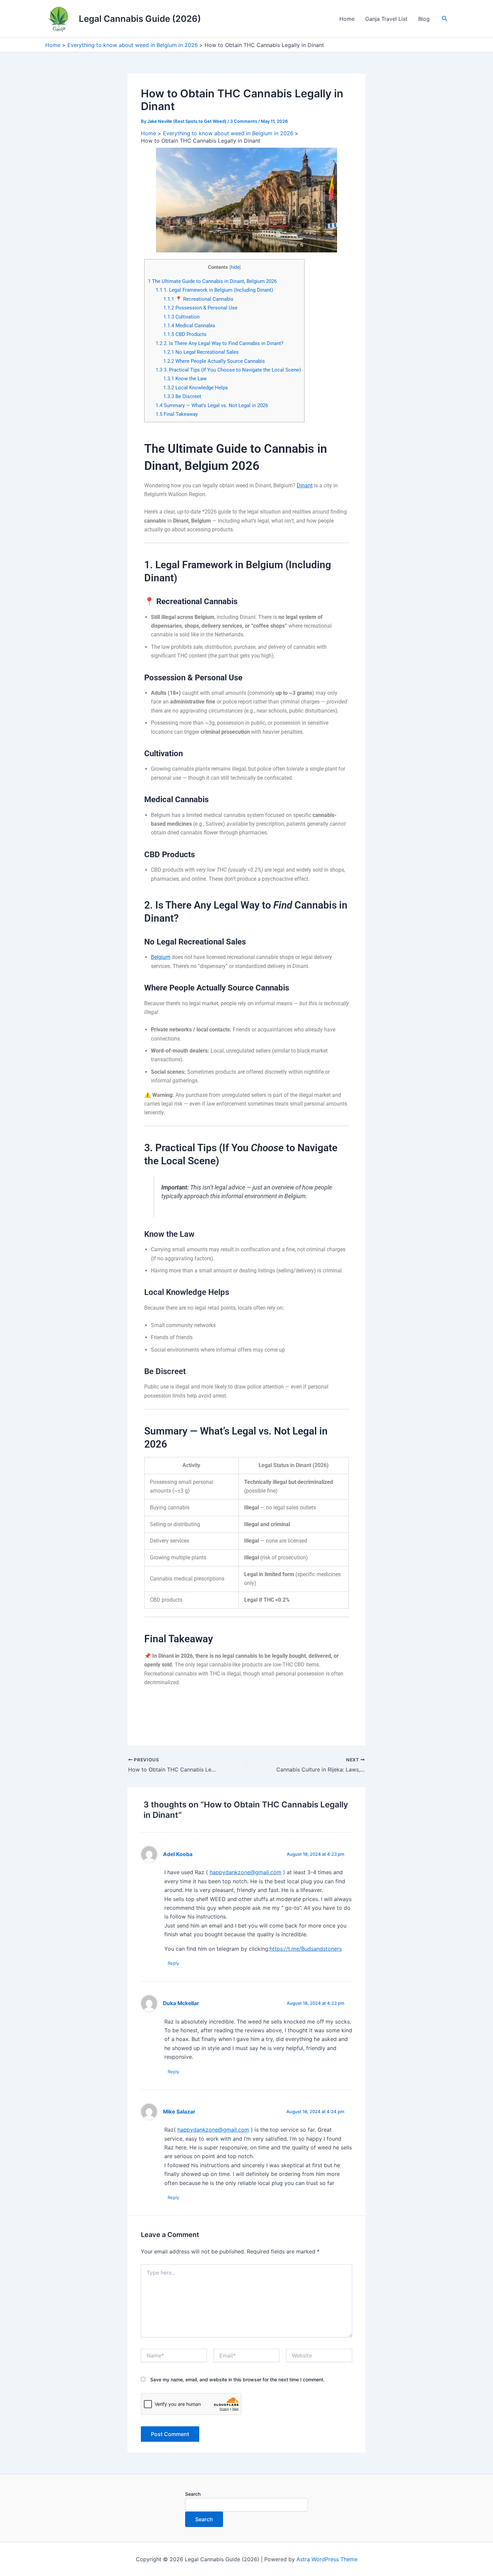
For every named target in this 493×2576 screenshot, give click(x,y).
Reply (173, 1963)
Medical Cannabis (189, 326)
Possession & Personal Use (200, 308)
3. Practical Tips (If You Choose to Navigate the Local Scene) (228, 370)
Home (347, 19)
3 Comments (244, 121)
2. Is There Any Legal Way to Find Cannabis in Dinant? (220, 343)
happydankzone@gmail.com (245, 1872)
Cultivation (181, 317)
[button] (445, 19)
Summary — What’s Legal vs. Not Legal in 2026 (212, 405)
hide (235, 267)
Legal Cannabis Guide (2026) (140, 19)
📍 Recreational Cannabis (198, 299)
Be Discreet (182, 396)
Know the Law (185, 379)
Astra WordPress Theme (327, 2559)
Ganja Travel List (386, 19)
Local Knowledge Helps (196, 388)
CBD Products (185, 334)
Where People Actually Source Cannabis (214, 361)
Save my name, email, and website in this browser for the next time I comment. (237, 2379)
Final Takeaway (177, 414)
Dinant (305, 485)
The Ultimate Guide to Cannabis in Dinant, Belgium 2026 (212, 281)
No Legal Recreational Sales (201, 352)
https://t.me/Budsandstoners (306, 1949)
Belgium (161, 957)
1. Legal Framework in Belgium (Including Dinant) (214, 290)
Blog (424, 19)
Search (193, 2494)
